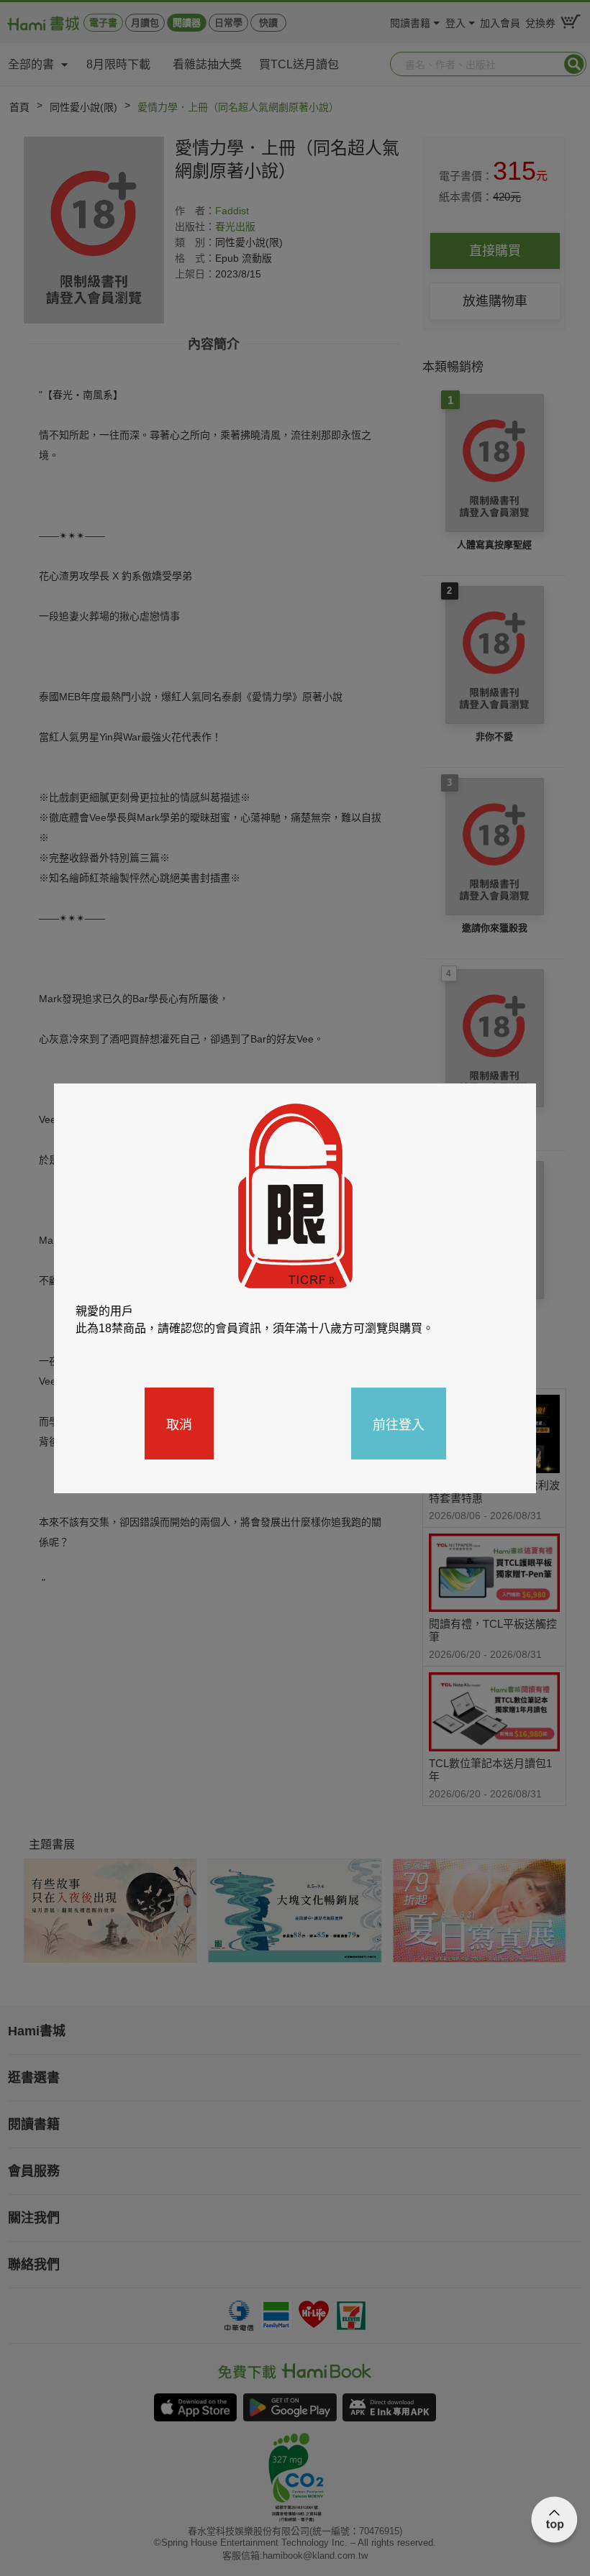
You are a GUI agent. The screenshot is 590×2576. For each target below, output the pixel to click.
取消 (179, 1424)
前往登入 (399, 1424)
